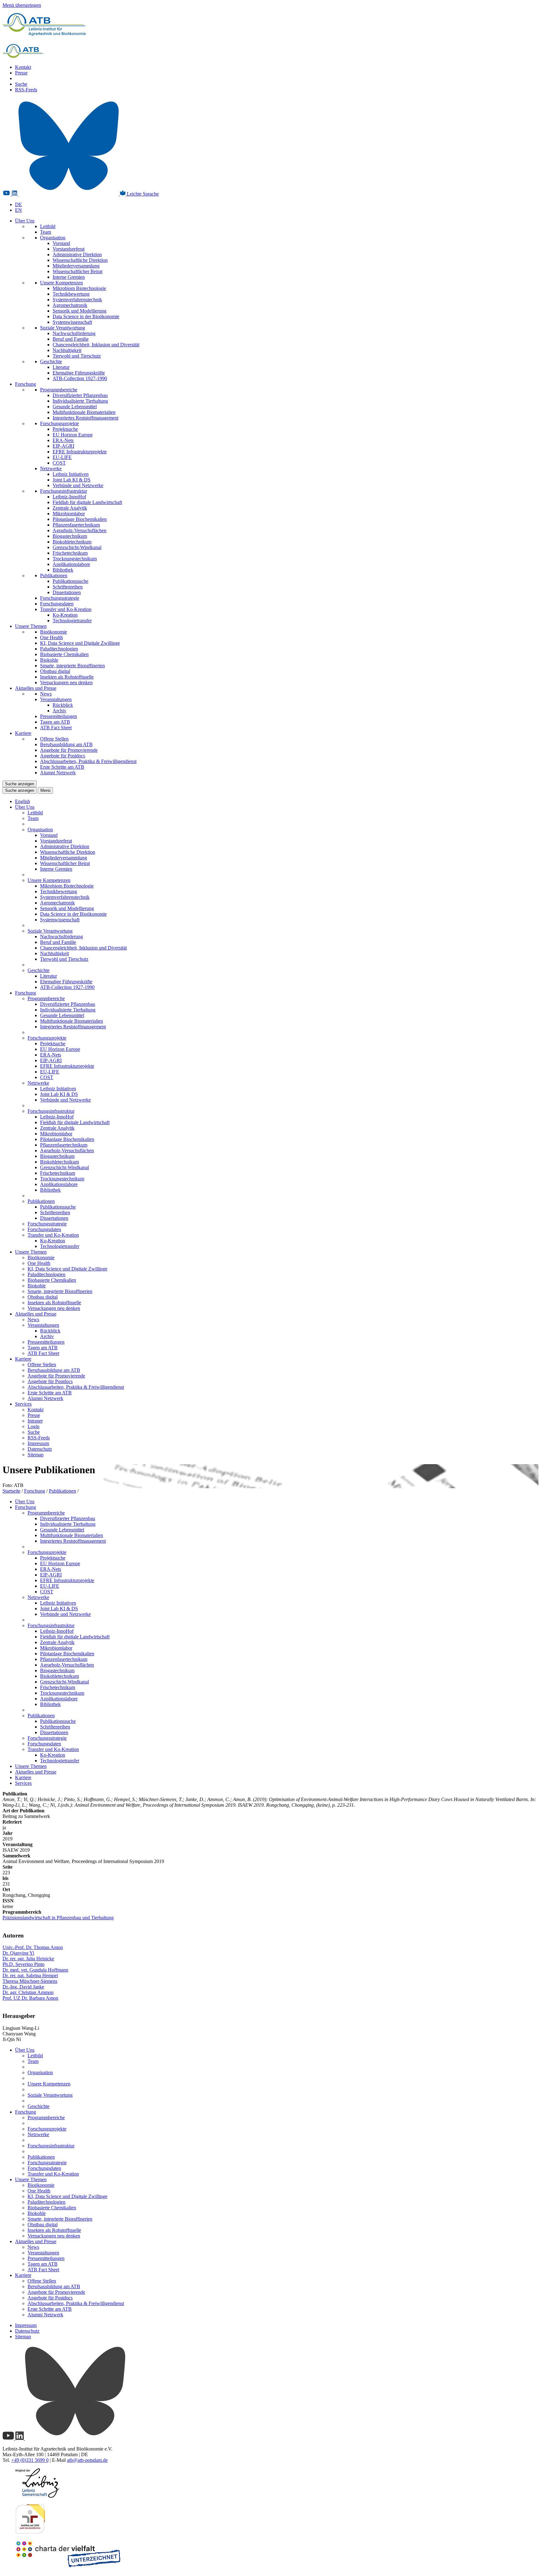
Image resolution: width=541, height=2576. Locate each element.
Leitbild (48, 226)
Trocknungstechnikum (75, 559)
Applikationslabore (71, 564)
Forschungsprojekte (59, 423)
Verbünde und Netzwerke (78, 485)
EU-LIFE (62, 457)
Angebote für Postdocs (63, 756)
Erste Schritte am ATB (62, 767)
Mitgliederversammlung (76, 266)
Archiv (59, 711)
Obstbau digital (55, 671)
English (23, 801)
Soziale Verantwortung (63, 328)
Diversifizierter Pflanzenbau (80, 395)
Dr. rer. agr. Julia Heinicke (28, 1959)
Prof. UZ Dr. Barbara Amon (30, 1998)
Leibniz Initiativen (71, 474)
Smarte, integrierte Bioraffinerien (72, 666)
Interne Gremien (69, 277)
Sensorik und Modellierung (80, 311)
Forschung (26, 384)
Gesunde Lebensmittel (75, 407)
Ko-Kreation (65, 615)
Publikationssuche (70, 581)
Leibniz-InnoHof (69, 497)
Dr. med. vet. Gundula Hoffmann (35, 1970)
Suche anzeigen (20, 784)
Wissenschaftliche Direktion (80, 260)
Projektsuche (65, 429)
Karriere (23, 733)
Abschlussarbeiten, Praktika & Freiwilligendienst (88, 761)
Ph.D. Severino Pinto (23, 1964)
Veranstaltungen (56, 699)
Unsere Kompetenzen (62, 283)
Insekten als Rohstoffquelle (67, 677)
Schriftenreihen (68, 587)
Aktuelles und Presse (36, 688)
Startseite (11, 1491)
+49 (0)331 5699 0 (30, 2460)
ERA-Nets (63, 440)
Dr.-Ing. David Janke (23, 1987)
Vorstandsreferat (69, 249)
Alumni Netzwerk (58, 773)
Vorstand (61, 243)
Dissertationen (67, 592)
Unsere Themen (31, 626)
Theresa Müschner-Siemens (30, 1981)
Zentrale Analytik (70, 508)
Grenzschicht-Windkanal (77, 547)
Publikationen (54, 575)
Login (33, 1426)
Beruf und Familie (71, 339)
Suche (21, 84)
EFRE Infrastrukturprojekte (80, 452)
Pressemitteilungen (59, 716)
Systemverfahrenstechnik (77, 300)
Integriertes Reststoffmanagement (85, 418)
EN (18, 210)
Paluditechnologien (59, 649)
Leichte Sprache (142, 194)
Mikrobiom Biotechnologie (79, 288)
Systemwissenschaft (72, 322)
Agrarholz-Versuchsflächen (80, 530)
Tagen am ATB (55, 722)
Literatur (61, 367)
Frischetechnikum (70, 553)
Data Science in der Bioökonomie (86, 316)
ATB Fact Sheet (56, 728)
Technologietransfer (72, 621)
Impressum (38, 1443)
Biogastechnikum (70, 536)
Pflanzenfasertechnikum (76, 525)
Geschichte (51, 361)
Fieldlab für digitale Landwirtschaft (87, 502)
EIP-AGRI (63, 446)
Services (23, 1404)
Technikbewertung (71, 294)
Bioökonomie (54, 632)
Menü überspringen (22, 5)
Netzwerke (51, 468)
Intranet (35, 1421)
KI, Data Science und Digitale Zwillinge (80, 643)
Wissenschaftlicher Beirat (77, 271)
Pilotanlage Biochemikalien (80, 519)
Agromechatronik (70, 305)
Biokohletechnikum (72, 542)
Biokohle (49, 660)
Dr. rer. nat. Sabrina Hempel (30, 1975)
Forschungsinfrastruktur (64, 491)
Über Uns (25, 221)
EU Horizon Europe (73, 435)
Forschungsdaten (57, 604)
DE (18, 204)
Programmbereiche (59, 390)
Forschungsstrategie (60, 598)
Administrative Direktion (77, 255)
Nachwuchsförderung (74, 333)
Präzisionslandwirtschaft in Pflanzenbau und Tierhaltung (58, 1918)
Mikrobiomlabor (69, 514)
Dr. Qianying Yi (18, 1953)
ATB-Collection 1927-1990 (80, 378)
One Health (52, 637)
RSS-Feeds (26, 90)
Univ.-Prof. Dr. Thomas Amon (33, 1947)
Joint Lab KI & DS (72, 480)
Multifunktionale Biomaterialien (84, 412)
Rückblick (63, 705)
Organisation (53, 238)
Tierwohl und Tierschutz (77, 356)
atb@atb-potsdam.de (87, 2460)
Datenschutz (40, 1449)
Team (46, 232)
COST (59, 463)
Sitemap (36, 1455)
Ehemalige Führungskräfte (79, 373)
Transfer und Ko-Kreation (66, 609)
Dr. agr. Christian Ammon (28, 1992)
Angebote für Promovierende (69, 750)
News (46, 694)
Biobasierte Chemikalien (64, 654)
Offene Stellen (54, 739)
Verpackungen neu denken (66, 682)
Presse (21, 73)
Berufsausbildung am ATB (66, 744)
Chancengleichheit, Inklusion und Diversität (96, 345)
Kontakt (23, 67)
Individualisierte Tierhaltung (80, 401)
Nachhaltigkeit (67, 350)
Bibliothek (63, 570)
